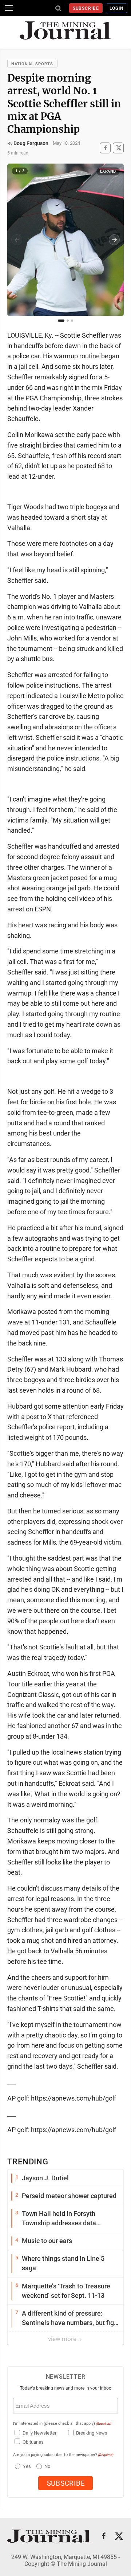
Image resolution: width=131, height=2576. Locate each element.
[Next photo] (114, 240)
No (47, 2466)
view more (63, 2339)
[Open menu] (9, 8)
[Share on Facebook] (105, 148)
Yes (26, 2466)
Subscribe (86, 8)
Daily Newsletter (39, 2433)
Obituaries (33, 2442)
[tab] (61, 321)
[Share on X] (118, 148)
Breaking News (92, 2433)
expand (108, 171)
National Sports (32, 64)
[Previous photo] (17, 240)
